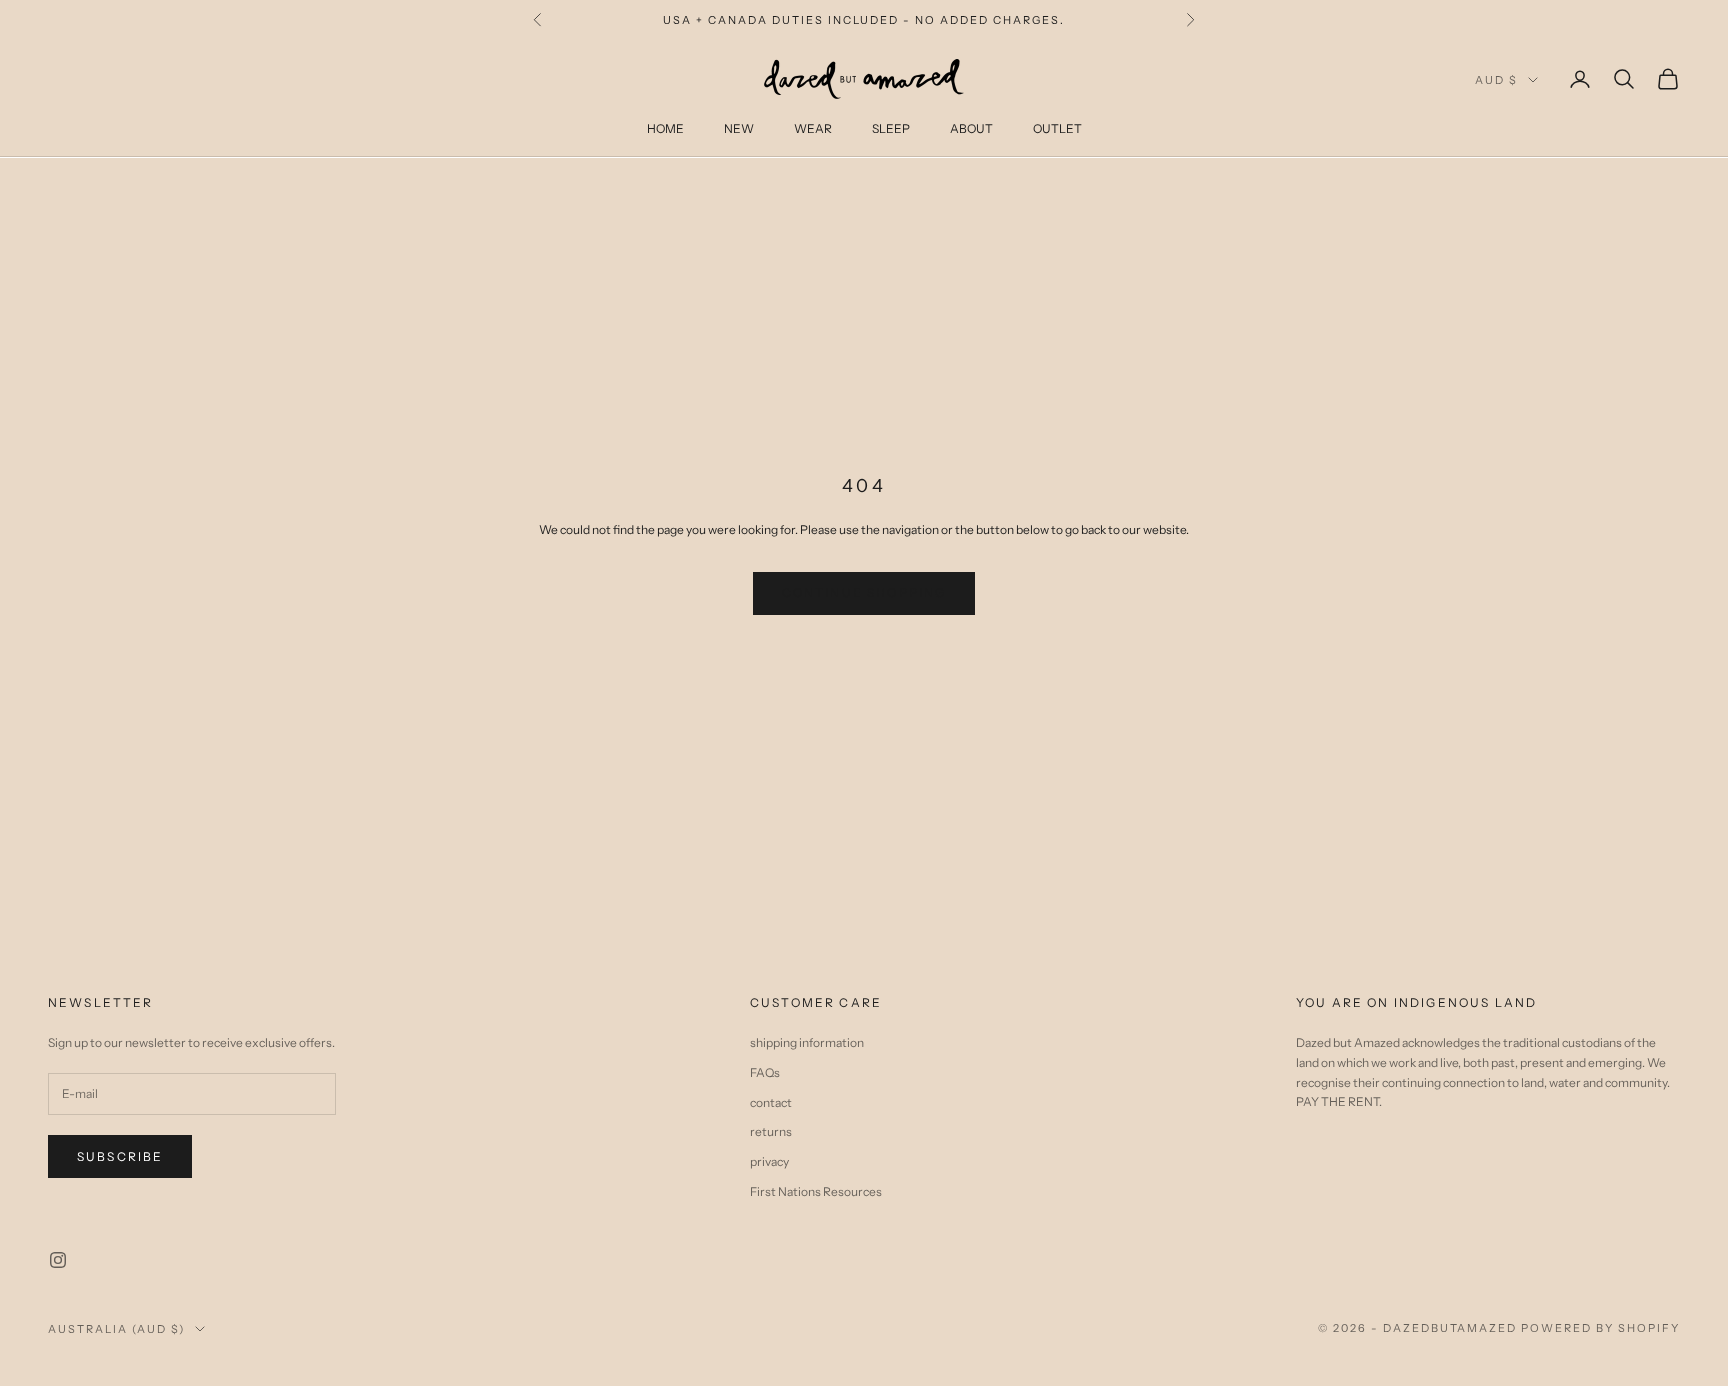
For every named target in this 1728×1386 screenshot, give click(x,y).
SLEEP (891, 128)
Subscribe (120, 1156)
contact (771, 1102)
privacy (769, 1161)
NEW (739, 128)
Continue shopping (864, 592)
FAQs (765, 1072)
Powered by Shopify (1600, 1328)
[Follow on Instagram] (58, 1260)
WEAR (813, 128)
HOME (665, 128)
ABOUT (971, 128)
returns (771, 1131)
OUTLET (1057, 128)
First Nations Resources (816, 1191)
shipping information (807, 1042)
